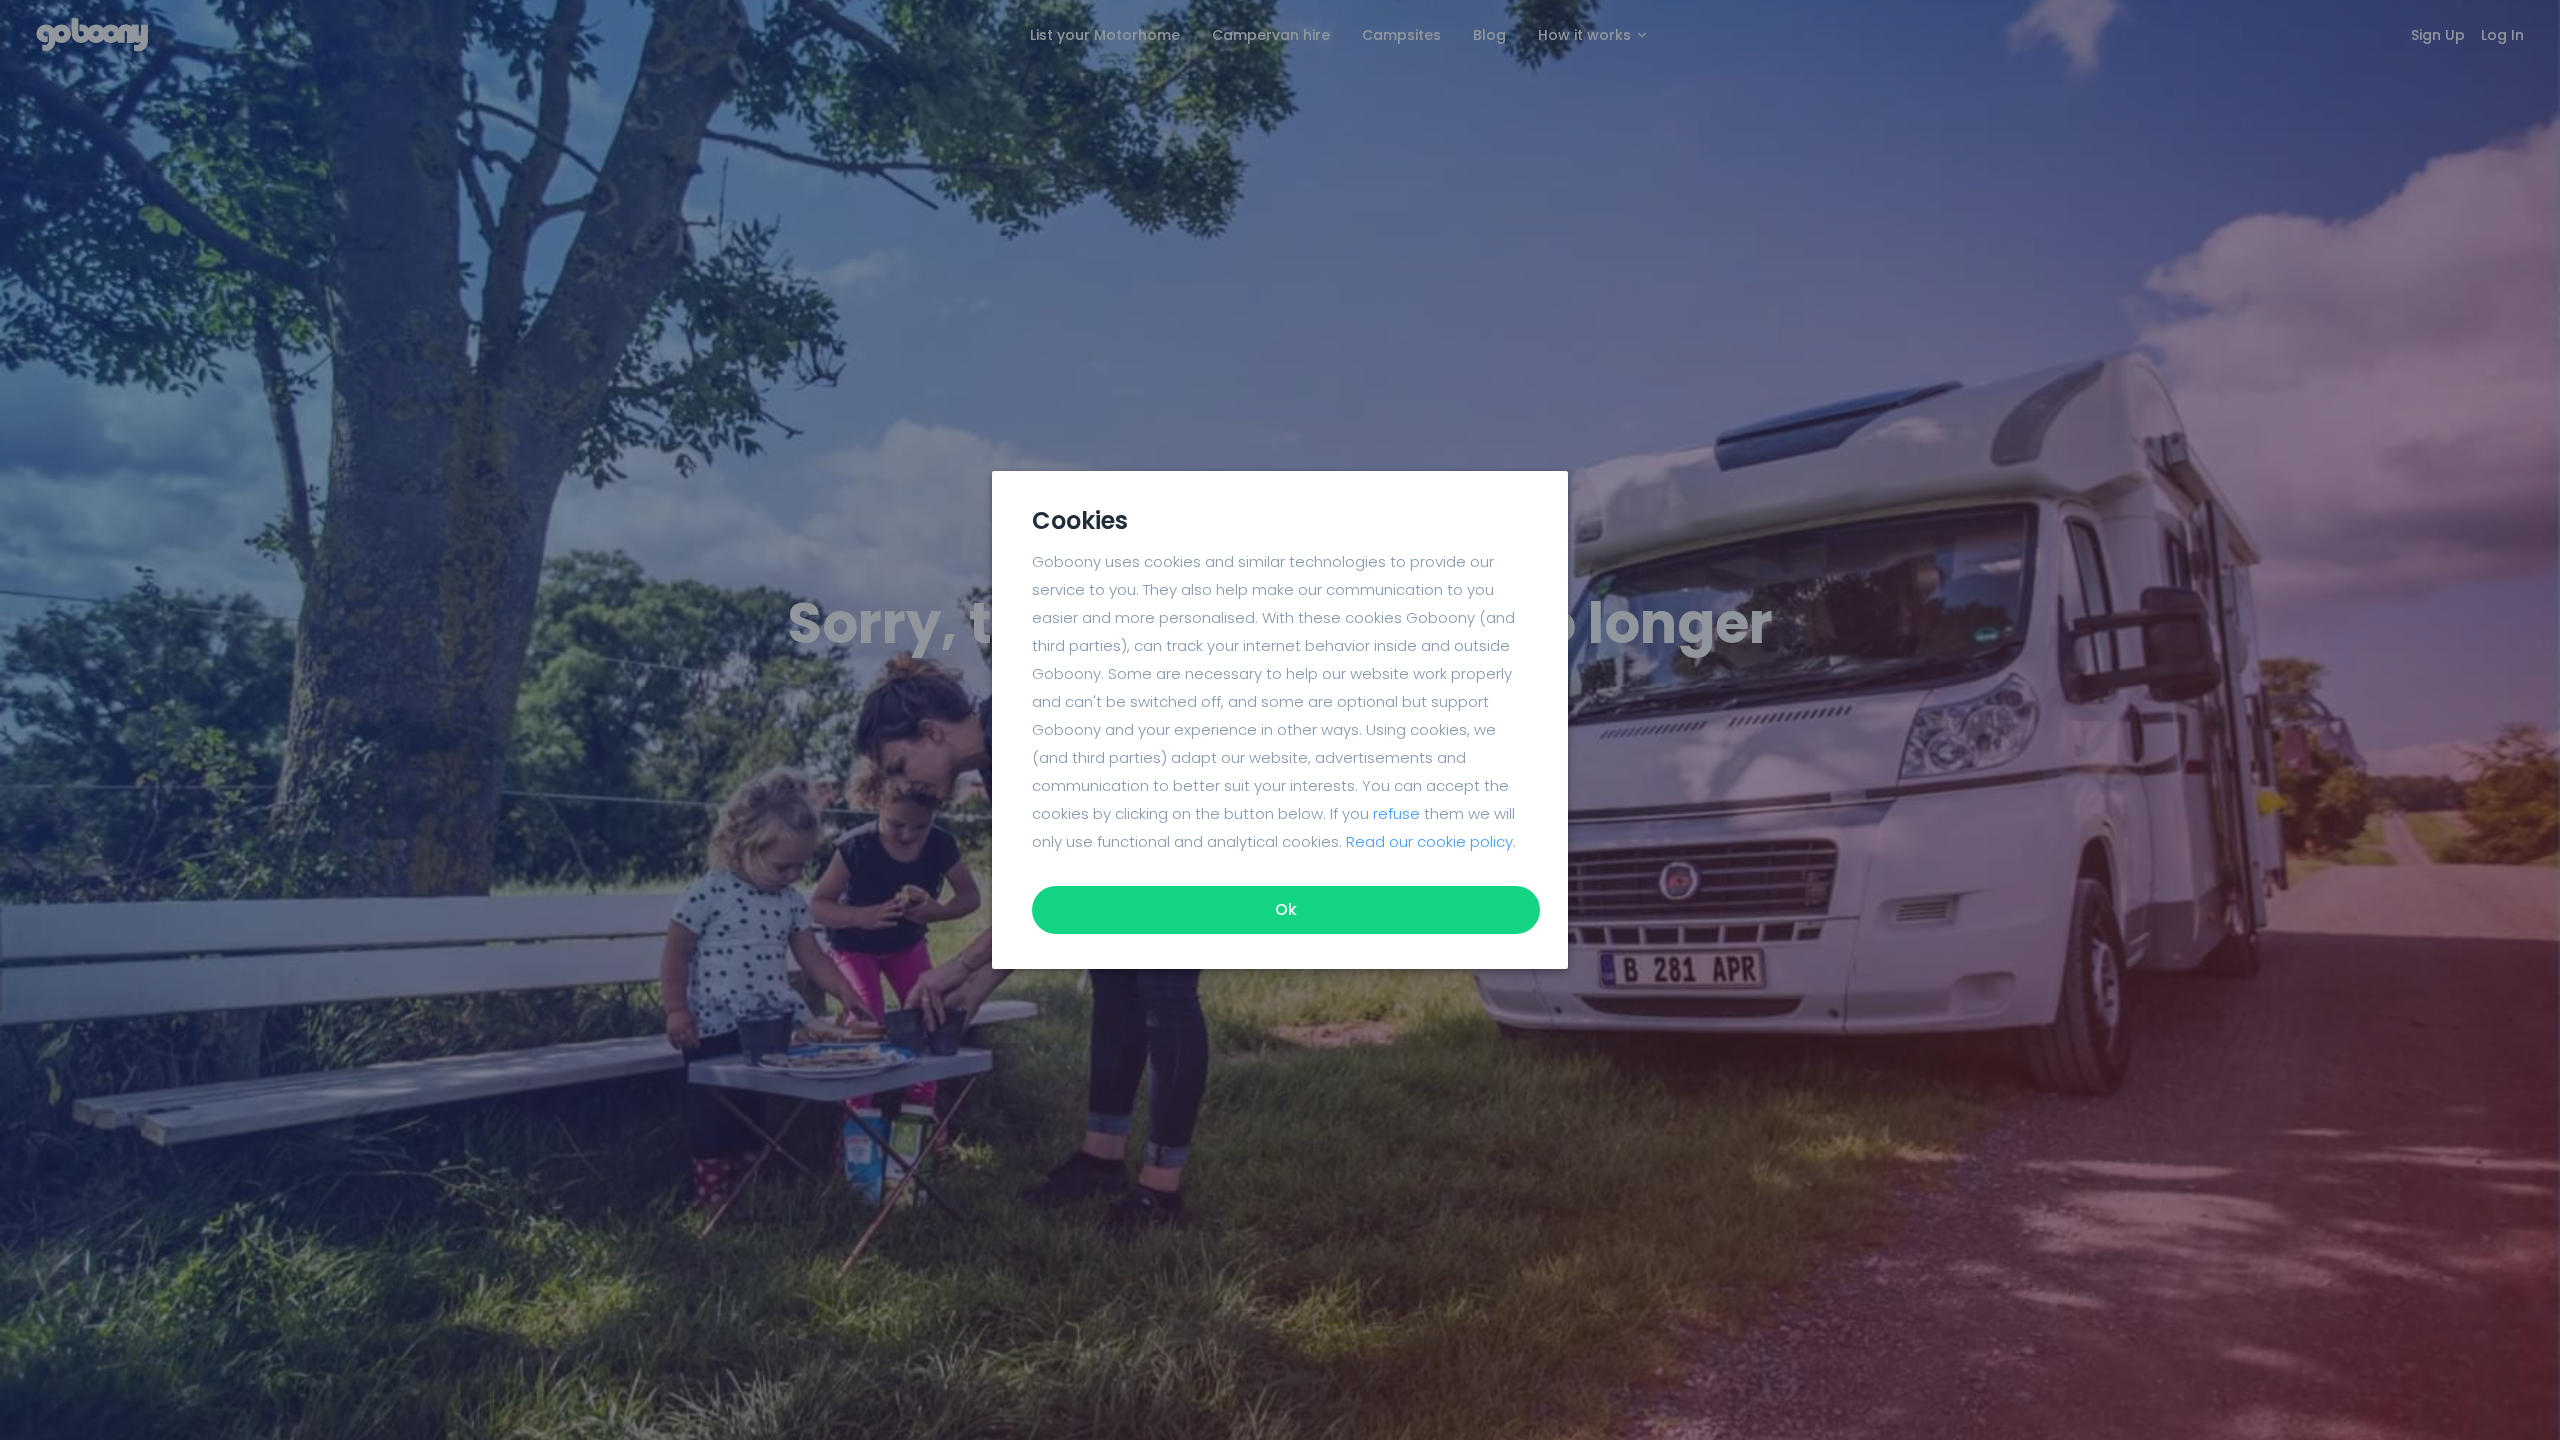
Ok (1286, 909)
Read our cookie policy (1429, 841)
